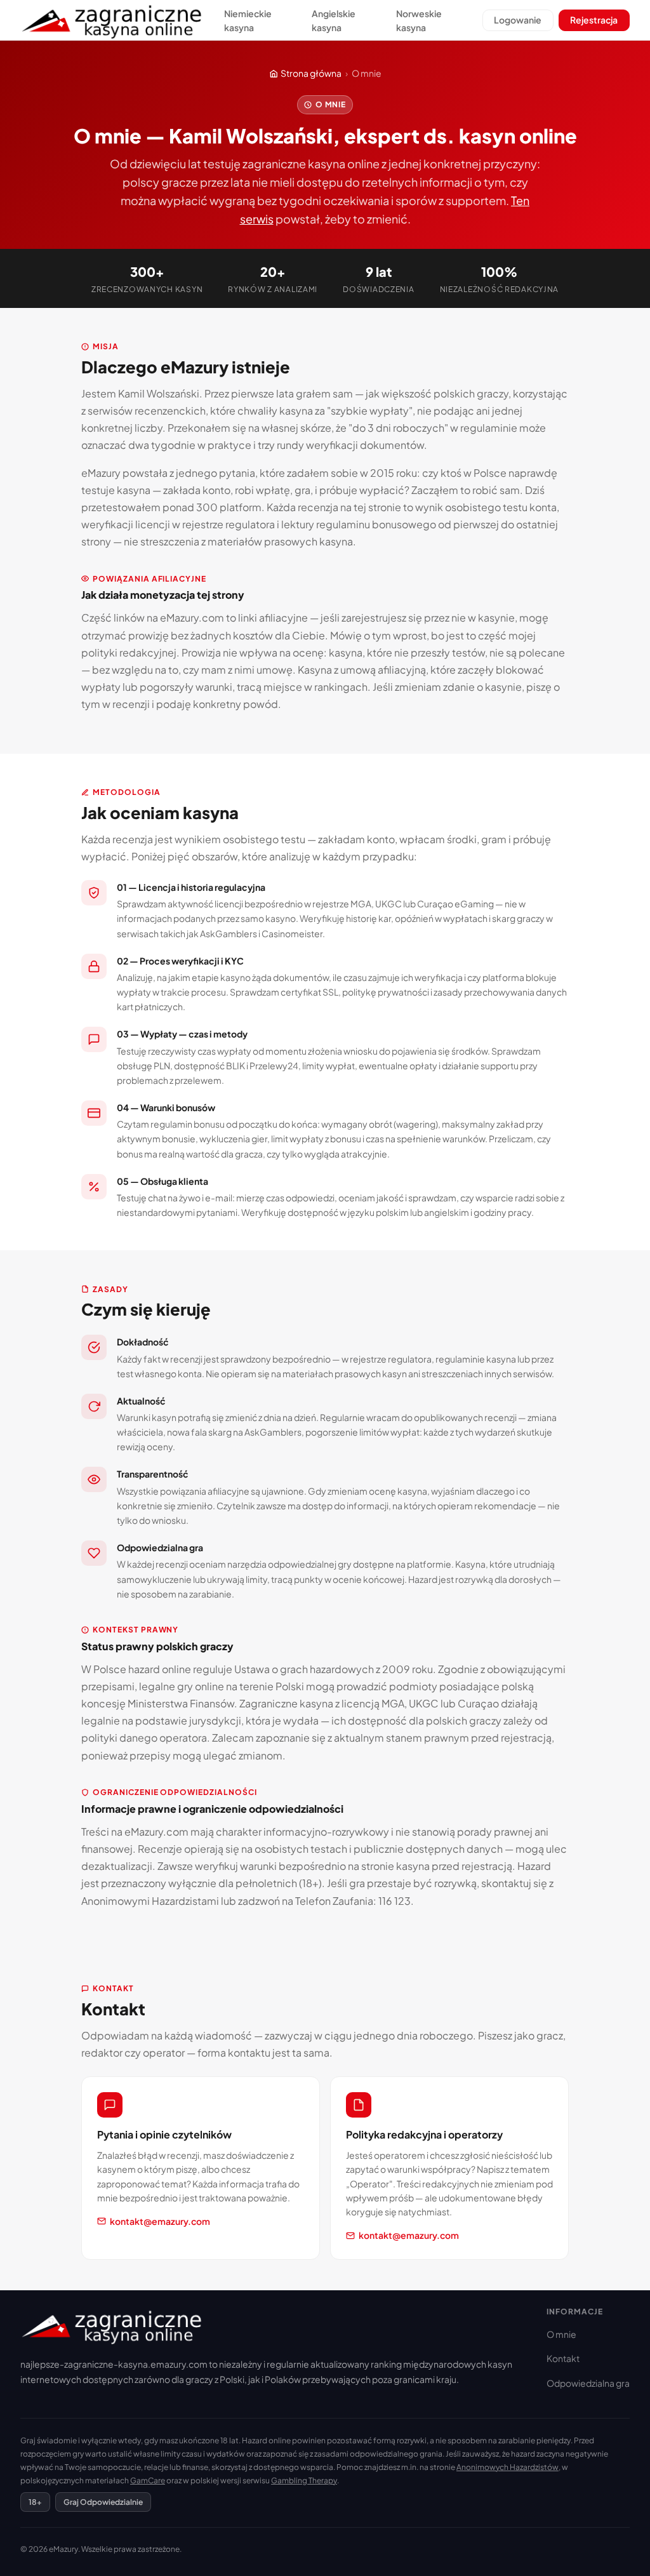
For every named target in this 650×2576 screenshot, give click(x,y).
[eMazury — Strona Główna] (113, 21)
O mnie (561, 2334)
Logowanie (518, 20)
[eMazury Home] (273, 2326)
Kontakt (563, 2358)
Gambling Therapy (304, 2480)
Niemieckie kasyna (248, 20)
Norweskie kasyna (419, 20)
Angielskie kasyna (334, 20)
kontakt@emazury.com (160, 2221)
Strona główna (311, 73)
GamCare (148, 2480)
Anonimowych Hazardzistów (507, 2467)
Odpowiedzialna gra (588, 2383)
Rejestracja (594, 20)
